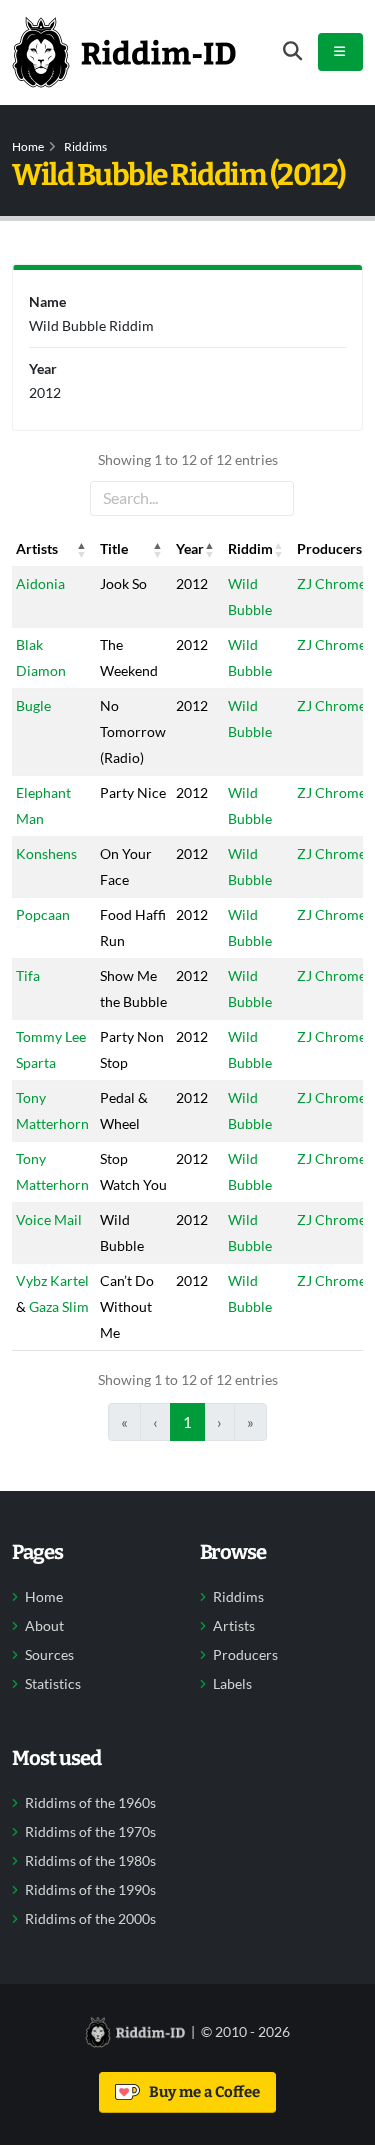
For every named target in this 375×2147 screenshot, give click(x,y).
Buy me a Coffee (201, 2092)
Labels (232, 1684)
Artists (234, 1626)
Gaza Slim (59, 1306)
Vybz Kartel (52, 1280)
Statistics (53, 1684)
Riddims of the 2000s (90, 1919)
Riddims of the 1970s (90, 1832)
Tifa (28, 975)
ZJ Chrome (331, 583)
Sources (49, 1655)
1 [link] (187, 1422)
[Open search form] (292, 51)
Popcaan (43, 914)
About (44, 1626)
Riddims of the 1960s (90, 1803)
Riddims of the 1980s (90, 1861)
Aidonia (40, 583)
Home (28, 146)
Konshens (46, 853)
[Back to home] (124, 52)
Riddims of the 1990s (90, 1890)
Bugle (33, 705)
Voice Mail (49, 1219)
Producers (245, 1655)
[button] (82, 549)
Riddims (85, 146)
